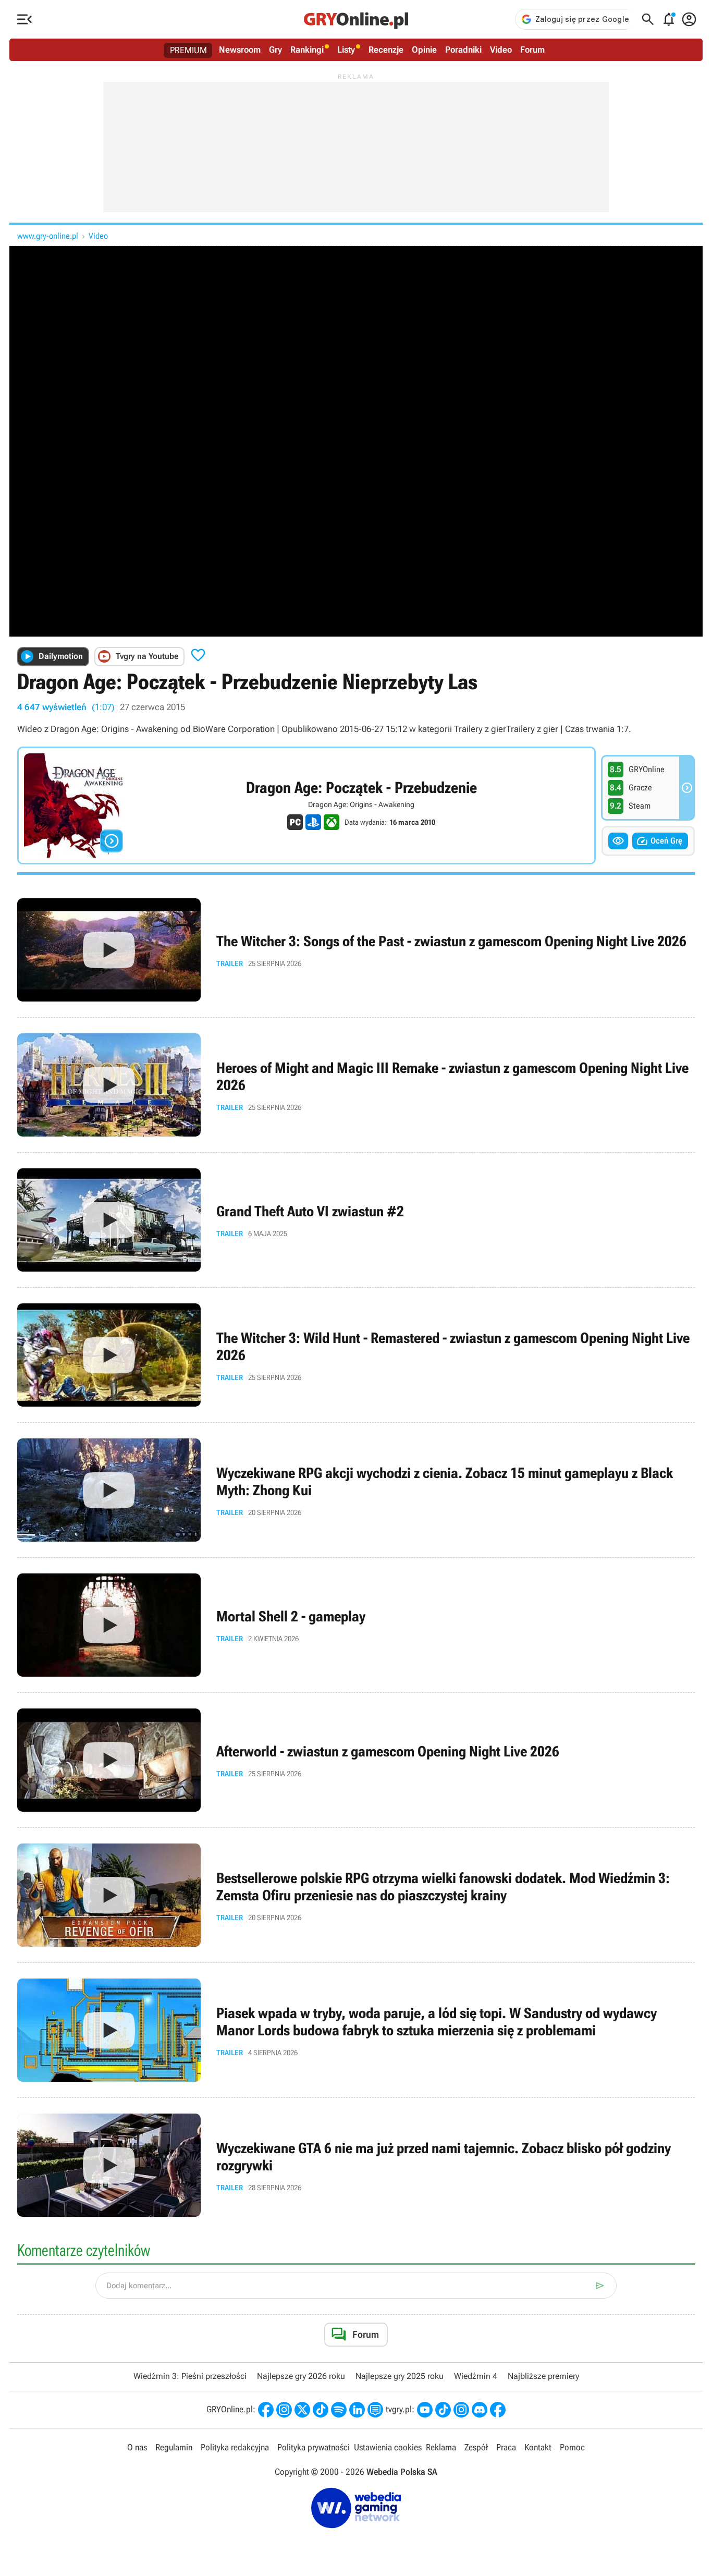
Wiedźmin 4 (476, 2376)
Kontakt (538, 2447)
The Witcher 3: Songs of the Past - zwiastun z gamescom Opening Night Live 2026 (356, 950)
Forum (532, 50)
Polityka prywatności (314, 2447)
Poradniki (463, 50)
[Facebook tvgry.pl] (498, 2410)
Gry (275, 50)
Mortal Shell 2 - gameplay (356, 1625)
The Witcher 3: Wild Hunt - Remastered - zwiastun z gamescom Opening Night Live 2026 (356, 1355)
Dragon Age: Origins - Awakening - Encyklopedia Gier (306, 805)
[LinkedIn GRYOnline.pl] (357, 2410)
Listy (346, 50)
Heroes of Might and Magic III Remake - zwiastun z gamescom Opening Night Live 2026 (356, 1085)
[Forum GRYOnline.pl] (375, 2410)
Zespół (476, 2447)
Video (501, 50)
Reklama (441, 2447)
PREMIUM (188, 50)
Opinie (424, 50)
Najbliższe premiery (543, 2376)
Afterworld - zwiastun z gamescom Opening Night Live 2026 (356, 1760)
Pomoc (572, 2447)
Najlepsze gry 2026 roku (301, 2376)
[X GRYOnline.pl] (302, 2410)
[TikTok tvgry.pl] (443, 2410)
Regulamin (174, 2447)
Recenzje (386, 50)
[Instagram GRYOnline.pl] (284, 2410)
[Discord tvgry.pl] (480, 2410)
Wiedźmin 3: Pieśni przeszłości (190, 2376)
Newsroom (240, 50)
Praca (506, 2447)
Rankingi (307, 50)
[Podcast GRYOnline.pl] (339, 2410)
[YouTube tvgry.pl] (425, 2410)
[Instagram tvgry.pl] (461, 2410)
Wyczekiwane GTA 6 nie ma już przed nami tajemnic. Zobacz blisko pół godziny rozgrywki (356, 2165)
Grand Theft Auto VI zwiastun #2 (356, 1220)
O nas (137, 2447)
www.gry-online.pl (48, 236)
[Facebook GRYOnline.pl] (266, 2410)
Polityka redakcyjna (235, 2447)
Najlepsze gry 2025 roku (400, 2376)
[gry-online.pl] (356, 19)
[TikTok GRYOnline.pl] (321, 2410)
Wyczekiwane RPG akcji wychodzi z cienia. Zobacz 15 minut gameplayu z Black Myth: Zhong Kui (356, 1490)
